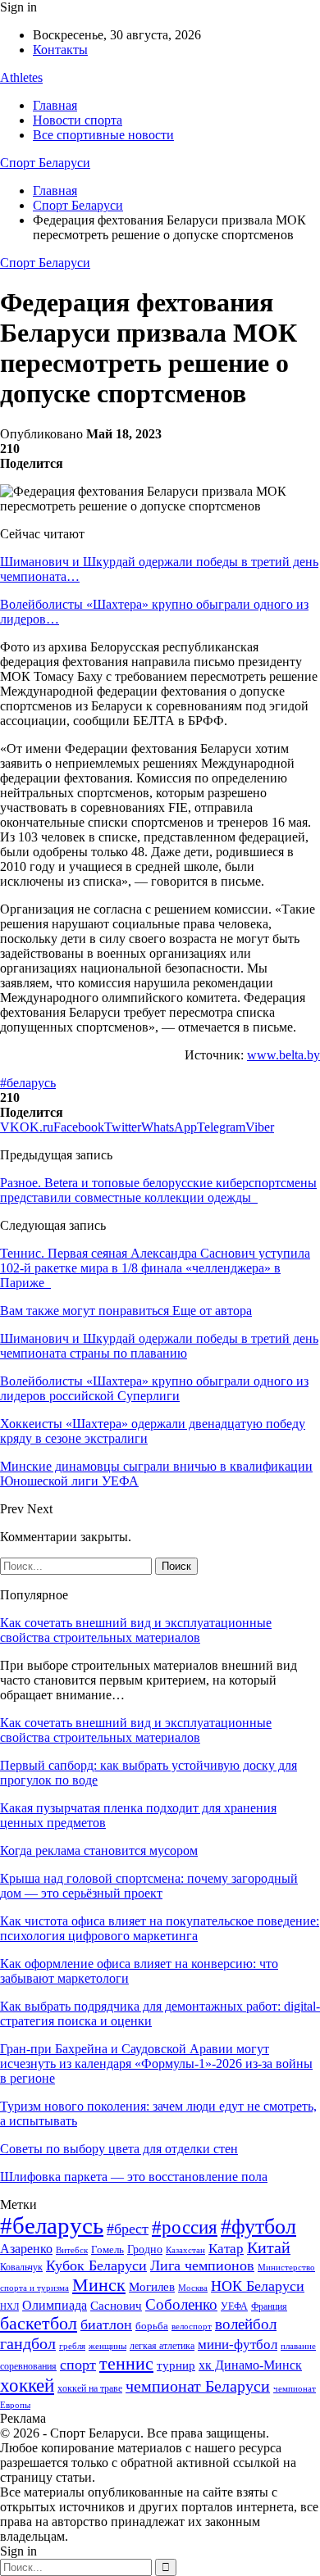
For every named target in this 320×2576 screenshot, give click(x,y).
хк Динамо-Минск (250, 2365)
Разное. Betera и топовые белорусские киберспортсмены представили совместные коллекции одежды (158, 1190)
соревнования (28, 2366)
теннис (126, 2363)
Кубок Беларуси (96, 2265)
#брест (128, 2229)
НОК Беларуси (258, 2286)
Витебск (72, 2250)
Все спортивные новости (103, 135)
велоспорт (192, 2327)
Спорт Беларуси (45, 163)
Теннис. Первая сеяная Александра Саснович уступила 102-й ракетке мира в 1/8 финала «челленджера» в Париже (155, 1268)
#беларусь (28, 1083)
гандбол (28, 2343)
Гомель (107, 2249)
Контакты (60, 50)
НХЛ (9, 2306)
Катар (226, 2249)
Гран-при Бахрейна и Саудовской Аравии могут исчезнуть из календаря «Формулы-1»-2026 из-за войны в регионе (156, 2064)
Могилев (152, 2287)
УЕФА (234, 2306)
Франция (269, 2306)
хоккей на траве (90, 2388)
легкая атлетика (162, 2346)
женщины (107, 2346)
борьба (152, 2326)
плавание (298, 2346)
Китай (269, 2248)
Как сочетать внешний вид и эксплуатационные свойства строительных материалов (136, 1630)
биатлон (106, 2324)
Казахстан (185, 2250)
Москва (193, 2288)
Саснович (116, 2306)
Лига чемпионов (202, 2265)
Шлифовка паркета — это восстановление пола (134, 2177)
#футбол (258, 2227)
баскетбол (39, 2324)
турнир (176, 2365)
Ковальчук (21, 2267)
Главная (55, 105)
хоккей (27, 2385)
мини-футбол (238, 2345)
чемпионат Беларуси (198, 2386)
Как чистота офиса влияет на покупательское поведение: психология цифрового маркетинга (160, 1928)
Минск (99, 2285)
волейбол (246, 2324)
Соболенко (181, 2304)
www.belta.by (283, 1055)
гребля (72, 2346)
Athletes (21, 77)
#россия (185, 2227)
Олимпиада (55, 2305)
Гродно (145, 2249)
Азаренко (26, 2249)
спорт (78, 2365)
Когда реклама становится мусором (99, 1850)
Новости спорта (78, 120)
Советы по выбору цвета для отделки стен (119, 2149)
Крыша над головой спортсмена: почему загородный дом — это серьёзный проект (149, 1886)
